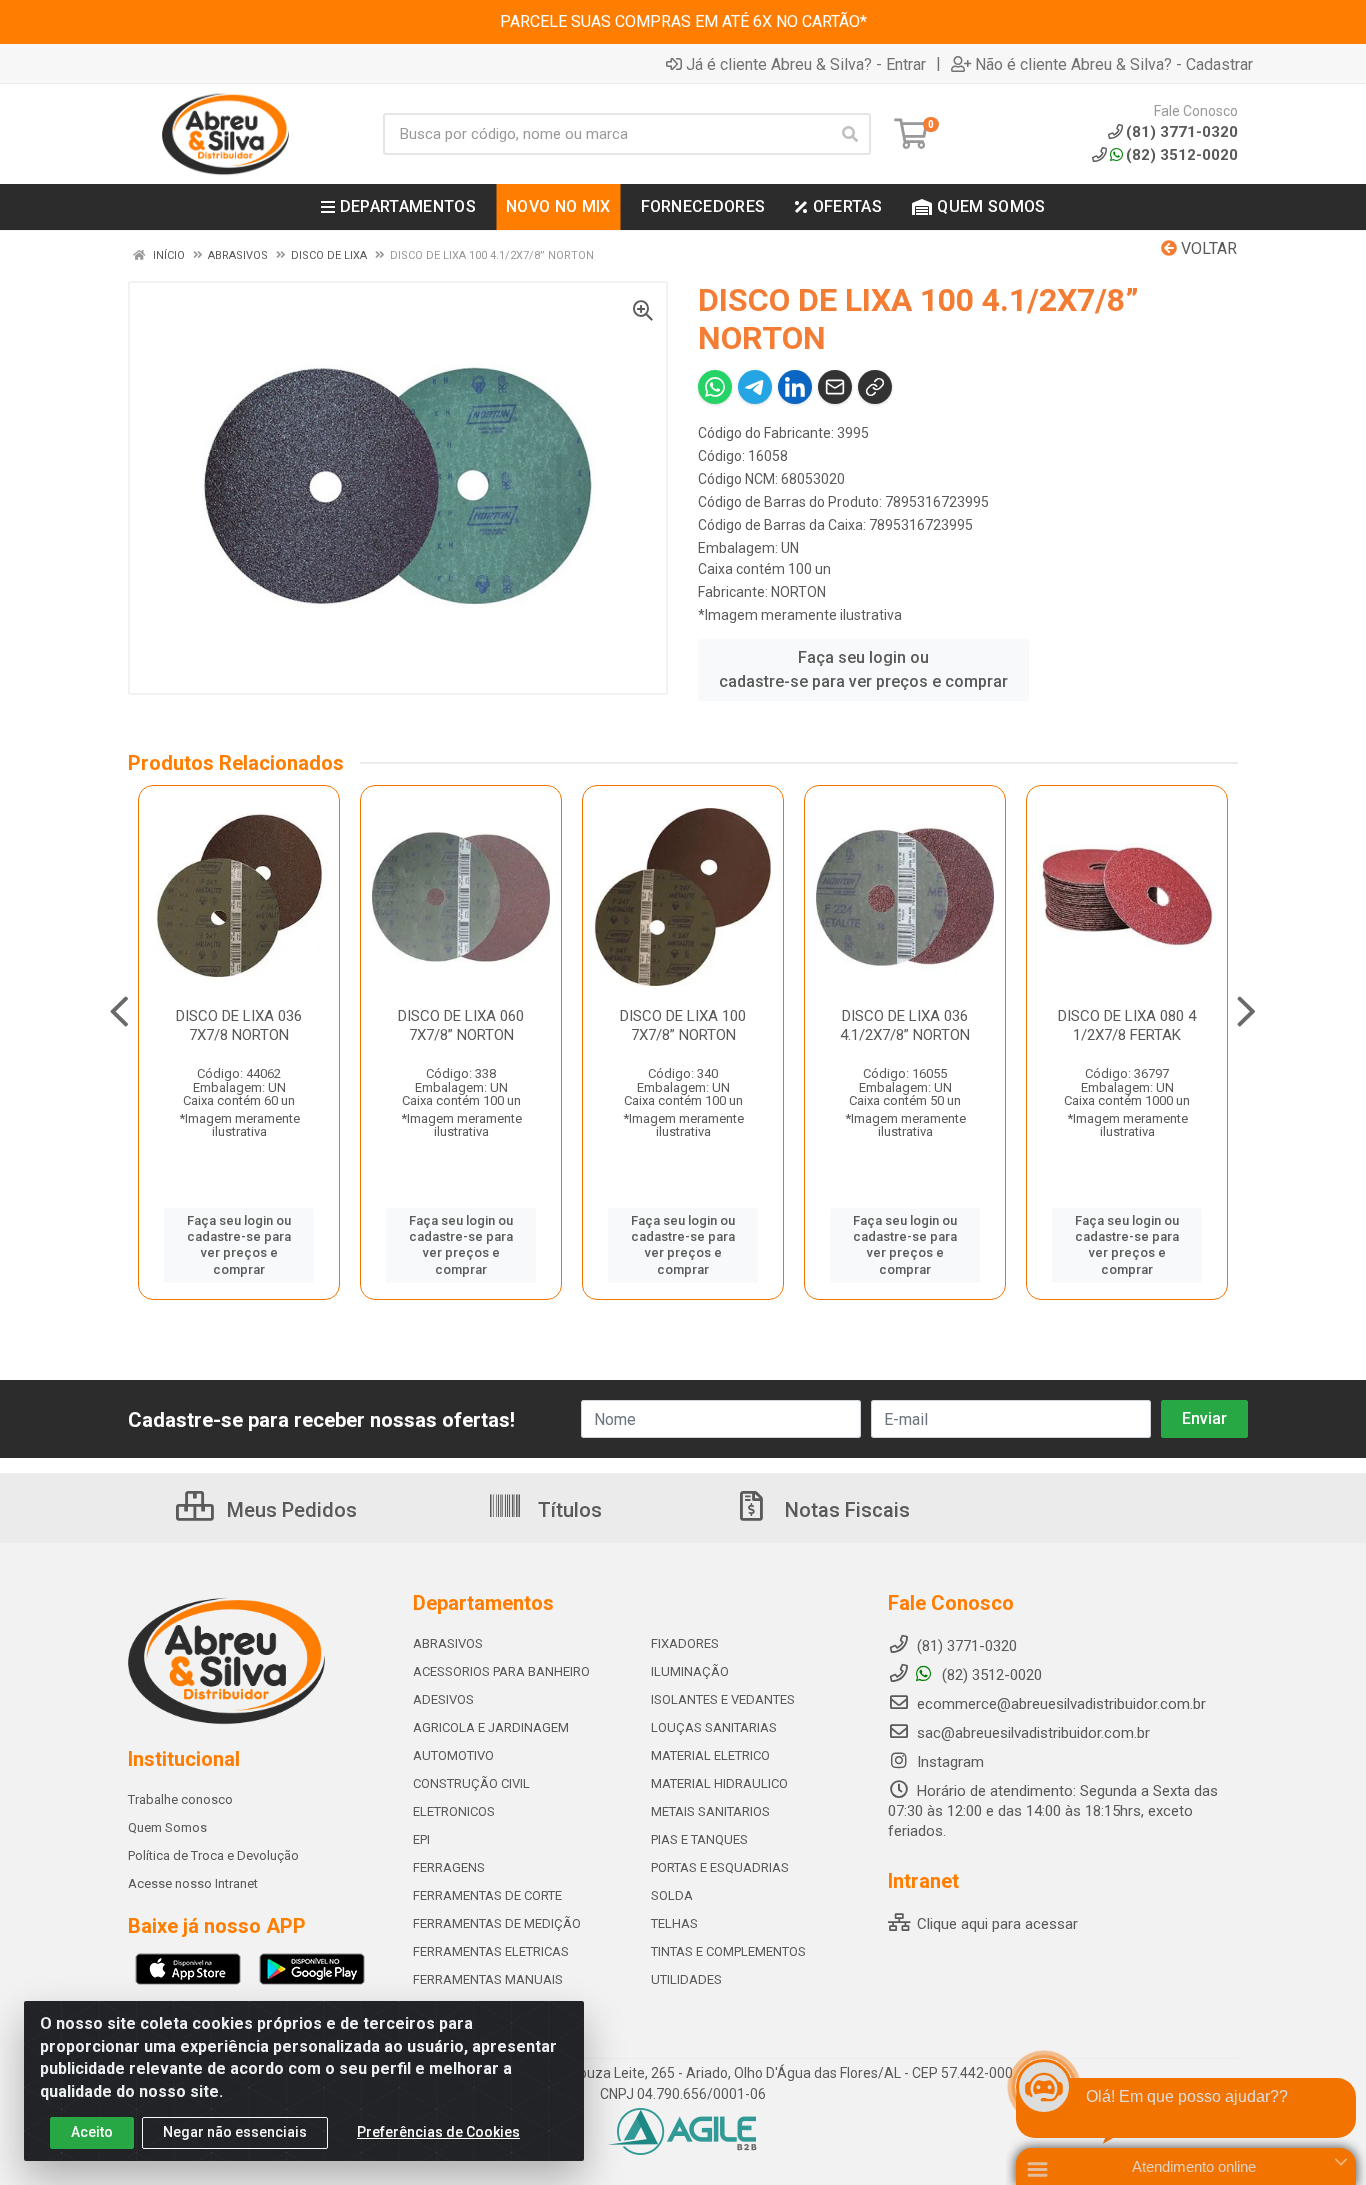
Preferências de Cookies (438, 2132)
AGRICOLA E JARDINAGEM (491, 1727)
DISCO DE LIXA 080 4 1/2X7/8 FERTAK (1127, 1025)
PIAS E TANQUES (699, 1839)
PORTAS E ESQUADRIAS (720, 1867)
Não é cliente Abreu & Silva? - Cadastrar (1114, 64)
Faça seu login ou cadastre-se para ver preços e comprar (863, 669)
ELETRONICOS (454, 1811)
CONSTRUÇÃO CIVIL (471, 1783)
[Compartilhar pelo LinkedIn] (795, 387)
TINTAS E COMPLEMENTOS (728, 1951)
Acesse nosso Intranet (193, 1883)
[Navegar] (119, 1012)
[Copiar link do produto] (875, 387)
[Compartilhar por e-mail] (835, 387)
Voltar (1207, 248)
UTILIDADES (686, 1979)
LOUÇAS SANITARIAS (714, 1727)
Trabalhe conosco (180, 1799)
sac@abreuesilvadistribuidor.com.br (1033, 1733)
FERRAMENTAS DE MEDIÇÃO (497, 1923)
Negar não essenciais (235, 2132)
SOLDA (672, 1895)
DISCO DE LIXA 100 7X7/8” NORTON (683, 1025)
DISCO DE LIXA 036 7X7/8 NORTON (239, 1025)
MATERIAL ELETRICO (710, 1755)
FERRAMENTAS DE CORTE (487, 1895)
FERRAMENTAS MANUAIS (488, 1979)
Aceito (92, 2132)
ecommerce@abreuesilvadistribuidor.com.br (1061, 1704)
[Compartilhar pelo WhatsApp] (715, 387)
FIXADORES (685, 1643)
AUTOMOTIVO (453, 1755)
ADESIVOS (443, 1699)
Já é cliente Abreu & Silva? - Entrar (806, 64)
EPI (421, 1839)
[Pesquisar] (850, 134)
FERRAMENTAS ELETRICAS (491, 1951)
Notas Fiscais (845, 1510)
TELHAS (674, 1923)
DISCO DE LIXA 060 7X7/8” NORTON (461, 1025)
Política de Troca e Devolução (213, 1855)
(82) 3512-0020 (1182, 155)
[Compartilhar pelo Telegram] (755, 387)
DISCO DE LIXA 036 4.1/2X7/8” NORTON (905, 1025)
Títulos (567, 1510)
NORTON (798, 592)
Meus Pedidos (289, 1510)
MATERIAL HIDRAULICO (719, 1783)
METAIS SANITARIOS (710, 1811)
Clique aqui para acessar (995, 1924)
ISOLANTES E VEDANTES (723, 1699)
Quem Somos (167, 1827)
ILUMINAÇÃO (690, 1671)
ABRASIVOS (448, 1643)
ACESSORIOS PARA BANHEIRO (501, 1671)
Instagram (948, 1762)
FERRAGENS (449, 1867)
